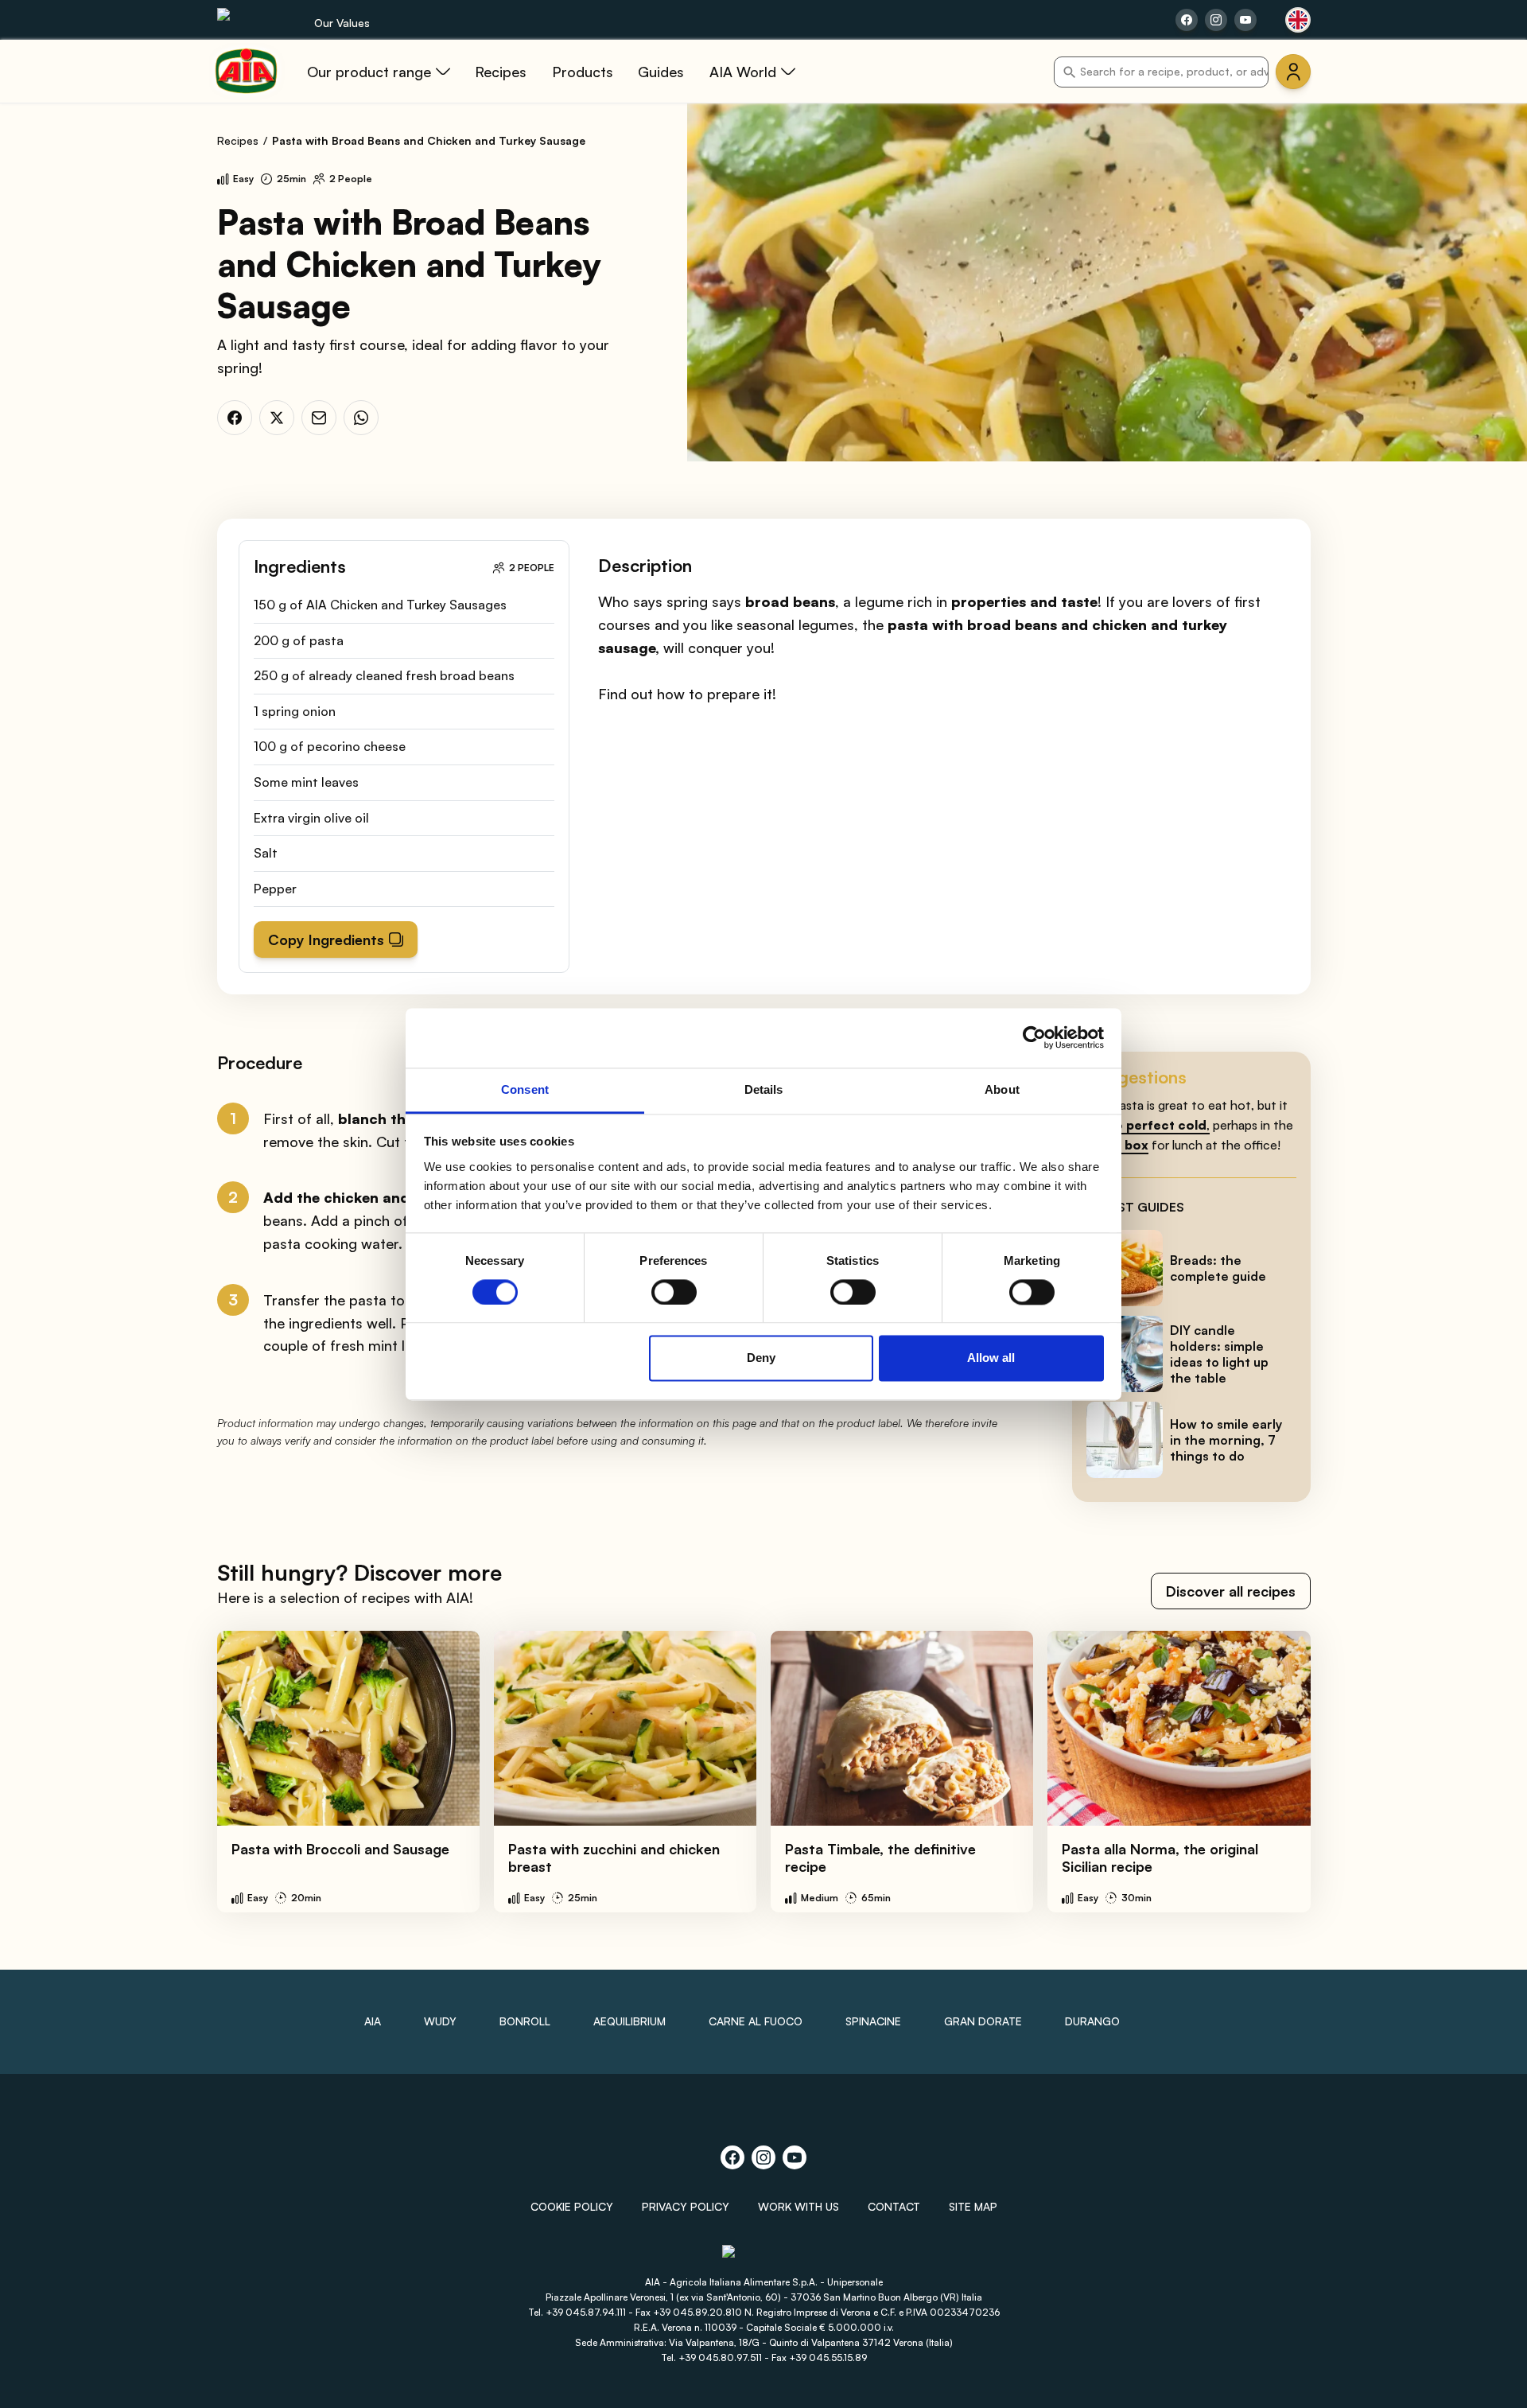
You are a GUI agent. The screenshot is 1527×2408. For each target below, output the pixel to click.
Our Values (342, 23)
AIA (373, 2021)
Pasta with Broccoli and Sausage (340, 1849)
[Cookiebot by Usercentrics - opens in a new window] (1034, 1037)
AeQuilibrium (629, 2021)
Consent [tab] (525, 1089)
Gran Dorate (983, 2021)
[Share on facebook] (1187, 20)
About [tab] (1002, 1089)
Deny (761, 1358)
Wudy (440, 2021)
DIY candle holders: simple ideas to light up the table (1219, 1354)
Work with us (798, 2206)
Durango (1092, 2021)
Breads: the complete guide (1218, 1268)
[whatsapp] (361, 418)
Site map (973, 2206)
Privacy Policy (686, 2206)
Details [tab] (764, 1089)
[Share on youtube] (1245, 20)
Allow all (991, 1358)
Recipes (238, 140)
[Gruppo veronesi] (764, 2258)
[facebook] (235, 418)
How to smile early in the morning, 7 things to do (1226, 1440)
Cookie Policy (572, 2206)
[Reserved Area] (1293, 72)
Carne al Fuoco (756, 2021)
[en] (1298, 20)
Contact (894, 2206)
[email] (319, 418)
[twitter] (277, 418)
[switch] (674, 1292)
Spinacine (873, 2021)
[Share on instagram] (1216, 20)
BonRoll (525, 2021)
